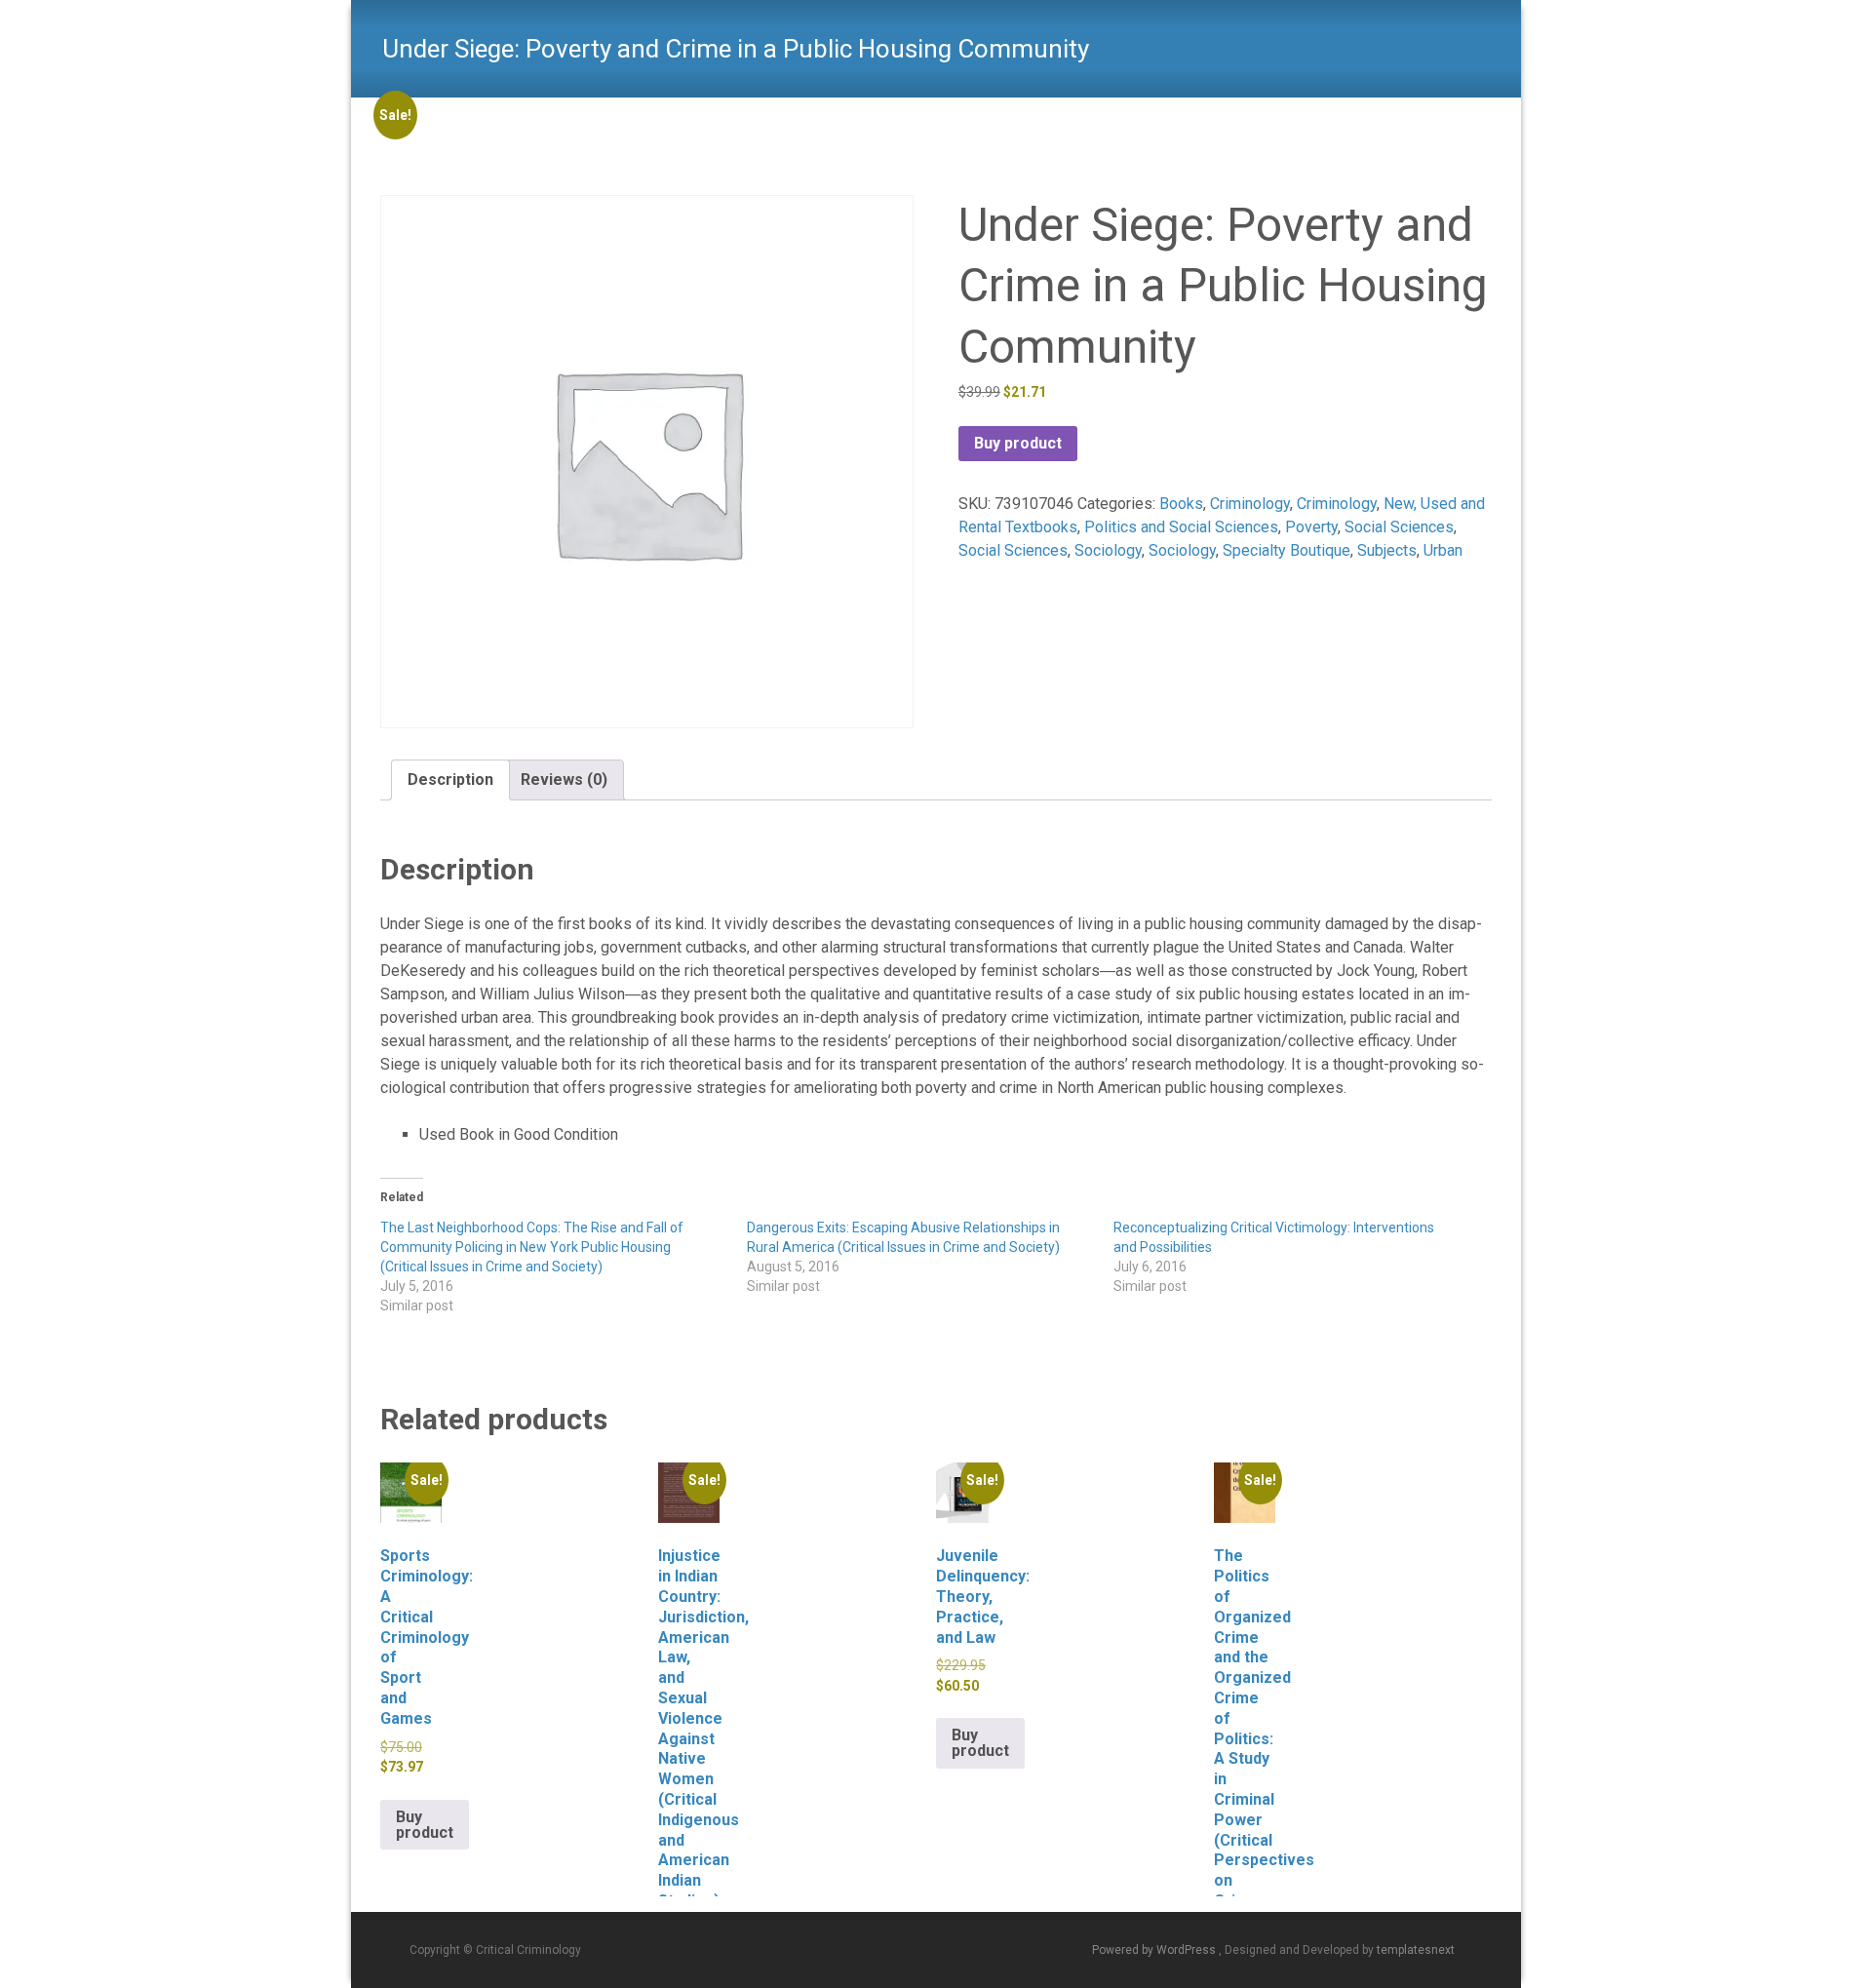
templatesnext (1416, 1950)
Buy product (1018, 443)
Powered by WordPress (1155, 1950)
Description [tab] (450, 780)
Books (1181, 504)
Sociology (1108, 550)
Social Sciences (1399, 527)
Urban (1443, 550)
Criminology (1250, 504)
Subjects (1387, 550)
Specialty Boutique (1287, 550)
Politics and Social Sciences (1181, 527)
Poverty (1311, 527)
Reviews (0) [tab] (564, 780)
